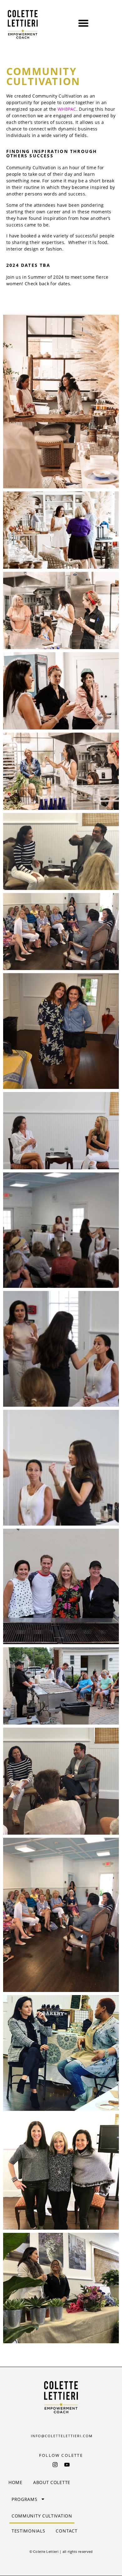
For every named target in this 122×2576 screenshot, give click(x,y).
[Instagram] (55, 2465)
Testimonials (28, 2531)
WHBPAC (67, 109)
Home (15, 2482)
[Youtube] (67, 2465)
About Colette (52, 2482)
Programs (25, 2499)
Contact (66, 2531)
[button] (83, 23)
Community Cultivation (42, 2516)
